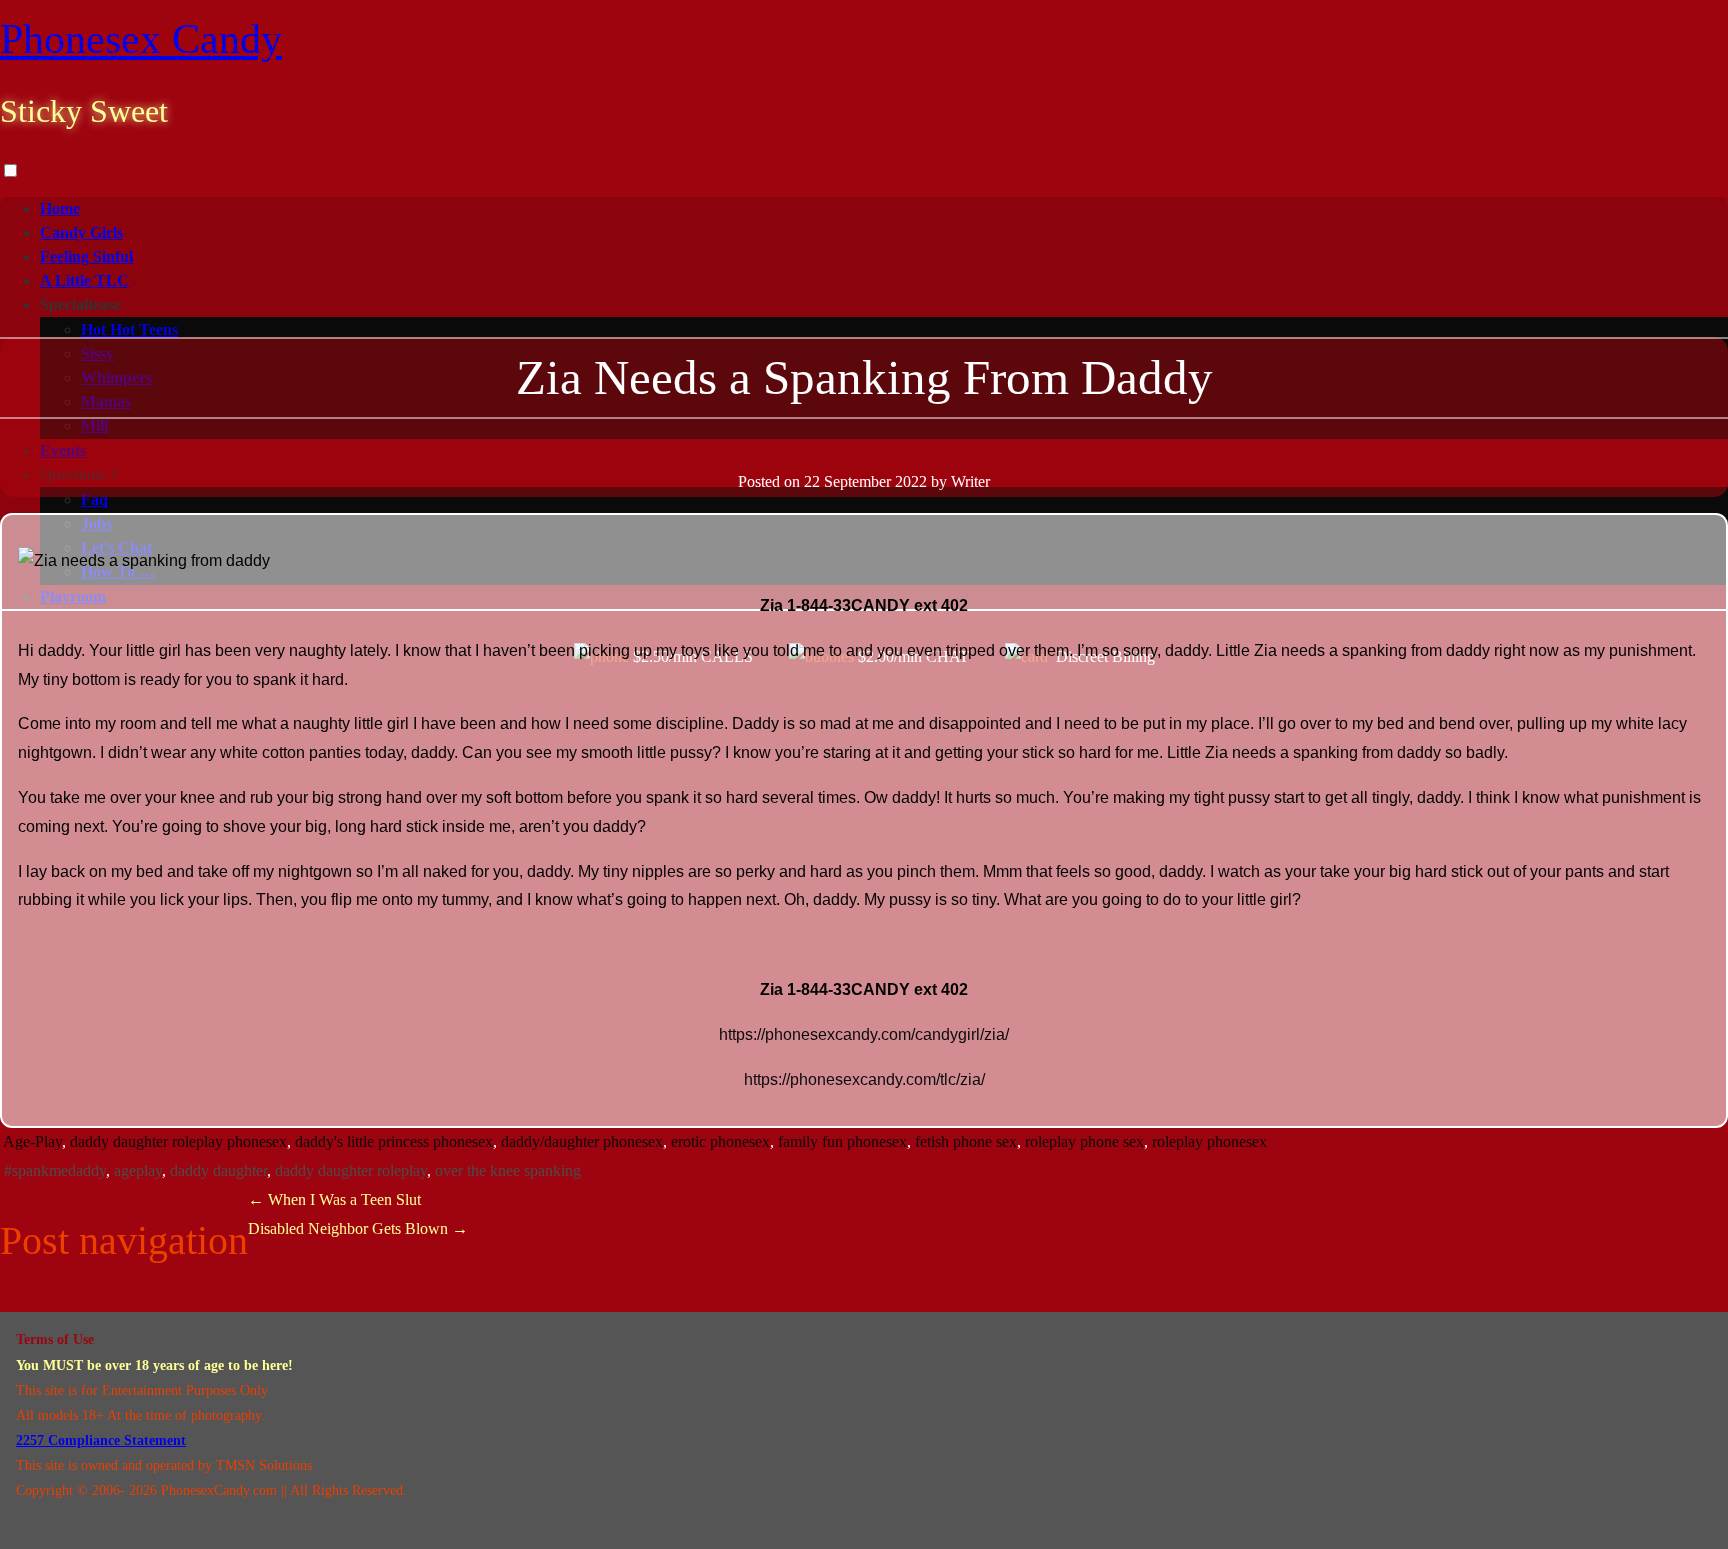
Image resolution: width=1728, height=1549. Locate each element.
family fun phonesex (842, 1141)
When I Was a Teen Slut (334, 1199)
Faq (94, 499)
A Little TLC (84, 280)
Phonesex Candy (141, 39)
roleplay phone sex (1084, 1141)
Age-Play (32, 1141)
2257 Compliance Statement (101, 1440)
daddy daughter (218, 1170)
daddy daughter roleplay (351, 1170)
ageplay (138, 1170)
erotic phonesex (720, 1141)
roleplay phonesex (1209, 1141)
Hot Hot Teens (129, 329)
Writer (970, 481)
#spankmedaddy (55, 1170)
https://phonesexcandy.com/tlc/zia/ (864, 1079)
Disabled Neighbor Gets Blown (358, 1228)
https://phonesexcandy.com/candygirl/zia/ (864, 1034)
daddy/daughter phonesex (582, 1141)
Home (60, 208)
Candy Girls (81, 232)
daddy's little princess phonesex (394, 1141)
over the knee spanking (508, 1170)
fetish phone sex (966, 1141)
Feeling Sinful (86, 256)
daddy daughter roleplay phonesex (178, 1141)
